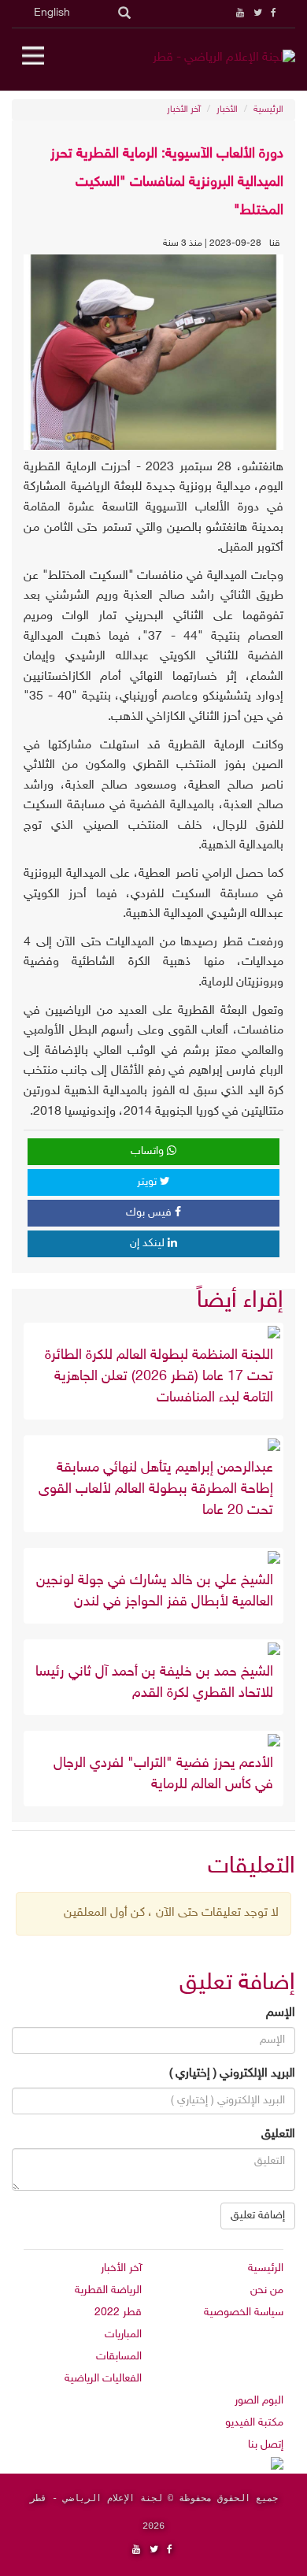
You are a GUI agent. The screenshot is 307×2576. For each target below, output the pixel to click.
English (52, 13)
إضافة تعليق (258, 2216)
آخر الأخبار (184, 109)
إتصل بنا (266, 2445)
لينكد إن (149, 1243)
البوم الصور (259, 2401)
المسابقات (119, 2357)
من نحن (267, 2290)
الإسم (281, 2013)
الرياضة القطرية (108, 2290)
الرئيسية (268, 109)
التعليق (278, 2134)
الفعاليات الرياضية (103, 2379)
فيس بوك (150, 1213)
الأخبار (227, 109)
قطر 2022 (118, 2312)
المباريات (123, 2335)
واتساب (149, 1151)
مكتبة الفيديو (254, 2423)
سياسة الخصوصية (244, 2312)
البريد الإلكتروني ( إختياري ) (232, 2074)
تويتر (148, 1182)
